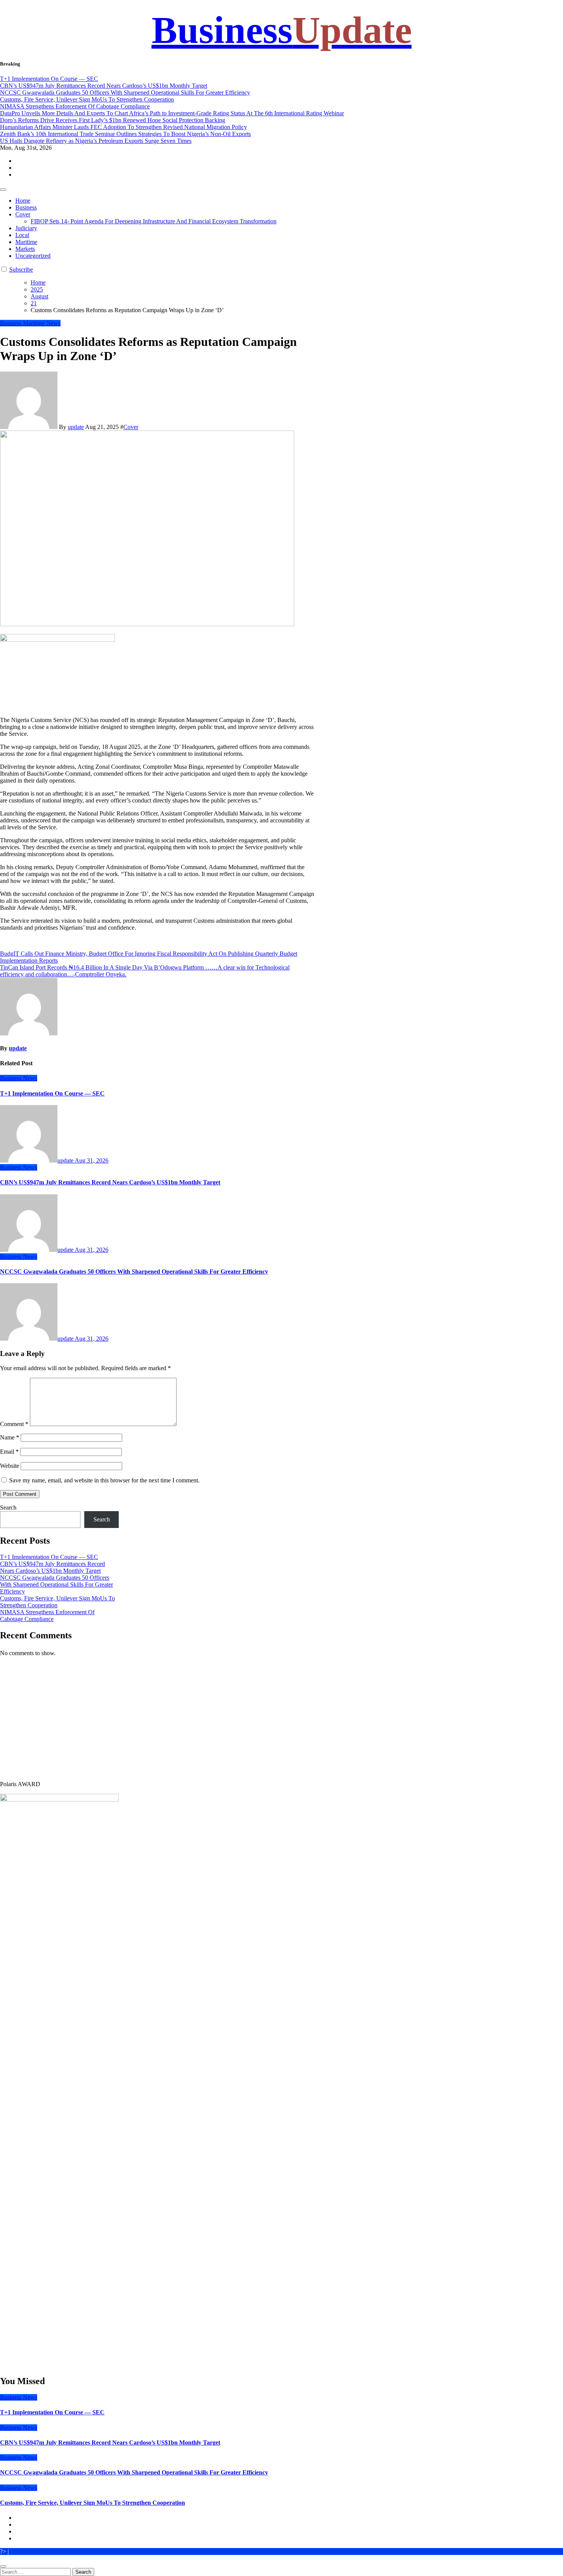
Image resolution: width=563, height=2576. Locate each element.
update (76, 427)
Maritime (26, 242)
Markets (25, 249)
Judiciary (26, 228)
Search (8, 1507)
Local (22, 235)
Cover (23, 214)
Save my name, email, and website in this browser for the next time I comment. (104, 1480)
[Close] (3, 2566)
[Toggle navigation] (3, 190)
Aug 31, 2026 (92, 1160)
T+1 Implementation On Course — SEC (52, 1093)
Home (23, 201)
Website (10, 1466)
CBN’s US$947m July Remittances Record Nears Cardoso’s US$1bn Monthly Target (110, 1182)
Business (282, 30)
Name (10, 1437)
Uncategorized (33, 256)
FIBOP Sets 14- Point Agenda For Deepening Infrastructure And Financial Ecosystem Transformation (154, 221)
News (53, 323)
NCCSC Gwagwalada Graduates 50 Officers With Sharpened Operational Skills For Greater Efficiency (134, 1272)
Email (9, 1452)
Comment (14, 1424)
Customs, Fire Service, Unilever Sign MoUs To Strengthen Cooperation (92, 2503)
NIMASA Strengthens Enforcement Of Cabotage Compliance (47, 1616)
